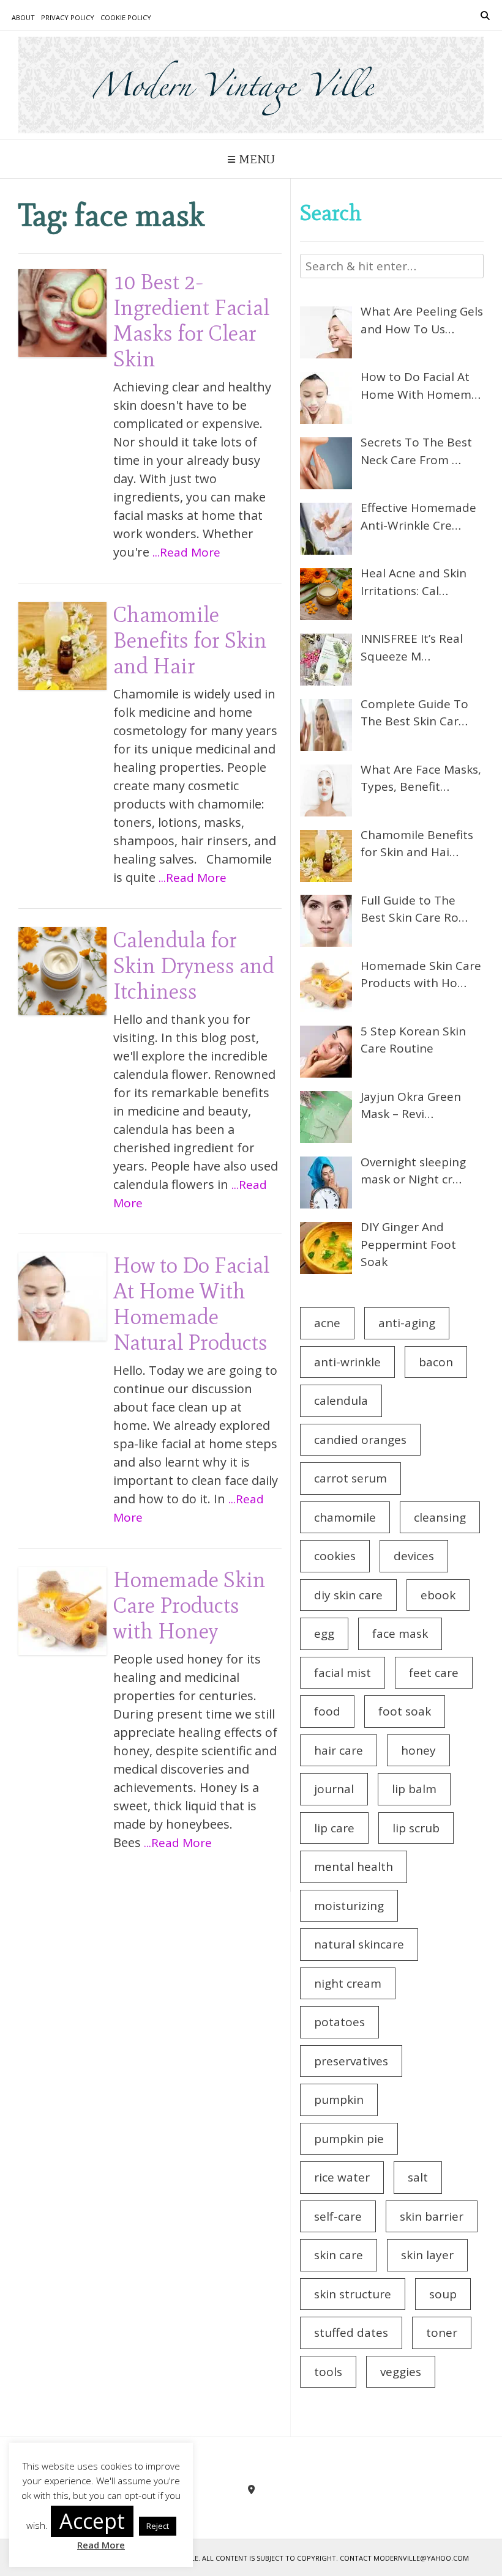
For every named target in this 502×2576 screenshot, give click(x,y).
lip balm (414, 1789)
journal (334, 1789)
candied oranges (360, 1440)
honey (418, 1750)
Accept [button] (92, 2521)
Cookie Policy (126, 17)
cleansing (440, 1517)
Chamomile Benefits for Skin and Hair (190, 640)
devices (414, 1556)
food (327, 1711)
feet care (434, 1673)
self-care (338, 2216)
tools (328, 2372)
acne (327, 1323)
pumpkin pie (349, 2139)
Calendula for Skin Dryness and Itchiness (194, 965)
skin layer (427, 2255)
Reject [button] (158, 2526)
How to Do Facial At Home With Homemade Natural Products (191, 1304)
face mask (400, 1634)
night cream (348, 1983)
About (23, 17)
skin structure (353, 2294)
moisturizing (349, 1906)
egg (324, 1634)
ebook (438, 1595)
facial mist (343, 1673)
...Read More (186, 552)
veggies (401, 2372)
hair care (339, 1750)
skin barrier (432, 2216)
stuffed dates (351, 2333)
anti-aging (407, 1323)
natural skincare (359, 1944)
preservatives (351, 2061)
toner (442, 2333)
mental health (354, 1867)
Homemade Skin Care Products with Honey (189, 1605)
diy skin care (348, 1595)
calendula (341, 1401)
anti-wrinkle (347, 1362)
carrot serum (350, 1478)
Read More (101, 2545)
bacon (436, 1362)
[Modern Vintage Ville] (251, 85)
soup (443, 2294)
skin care (339, 2255)
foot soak (405, 1711)
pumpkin (339, 2100)
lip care (334, 1828)
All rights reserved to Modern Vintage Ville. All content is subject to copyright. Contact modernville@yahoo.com (251, 2558)
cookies (335, 1556)
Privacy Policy (68, 17)
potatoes (339, 2022)
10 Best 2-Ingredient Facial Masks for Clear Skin (191, 320)
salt (418, 2177)
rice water (342, 2177)
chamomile (345, 1517)
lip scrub (416, 1828)
